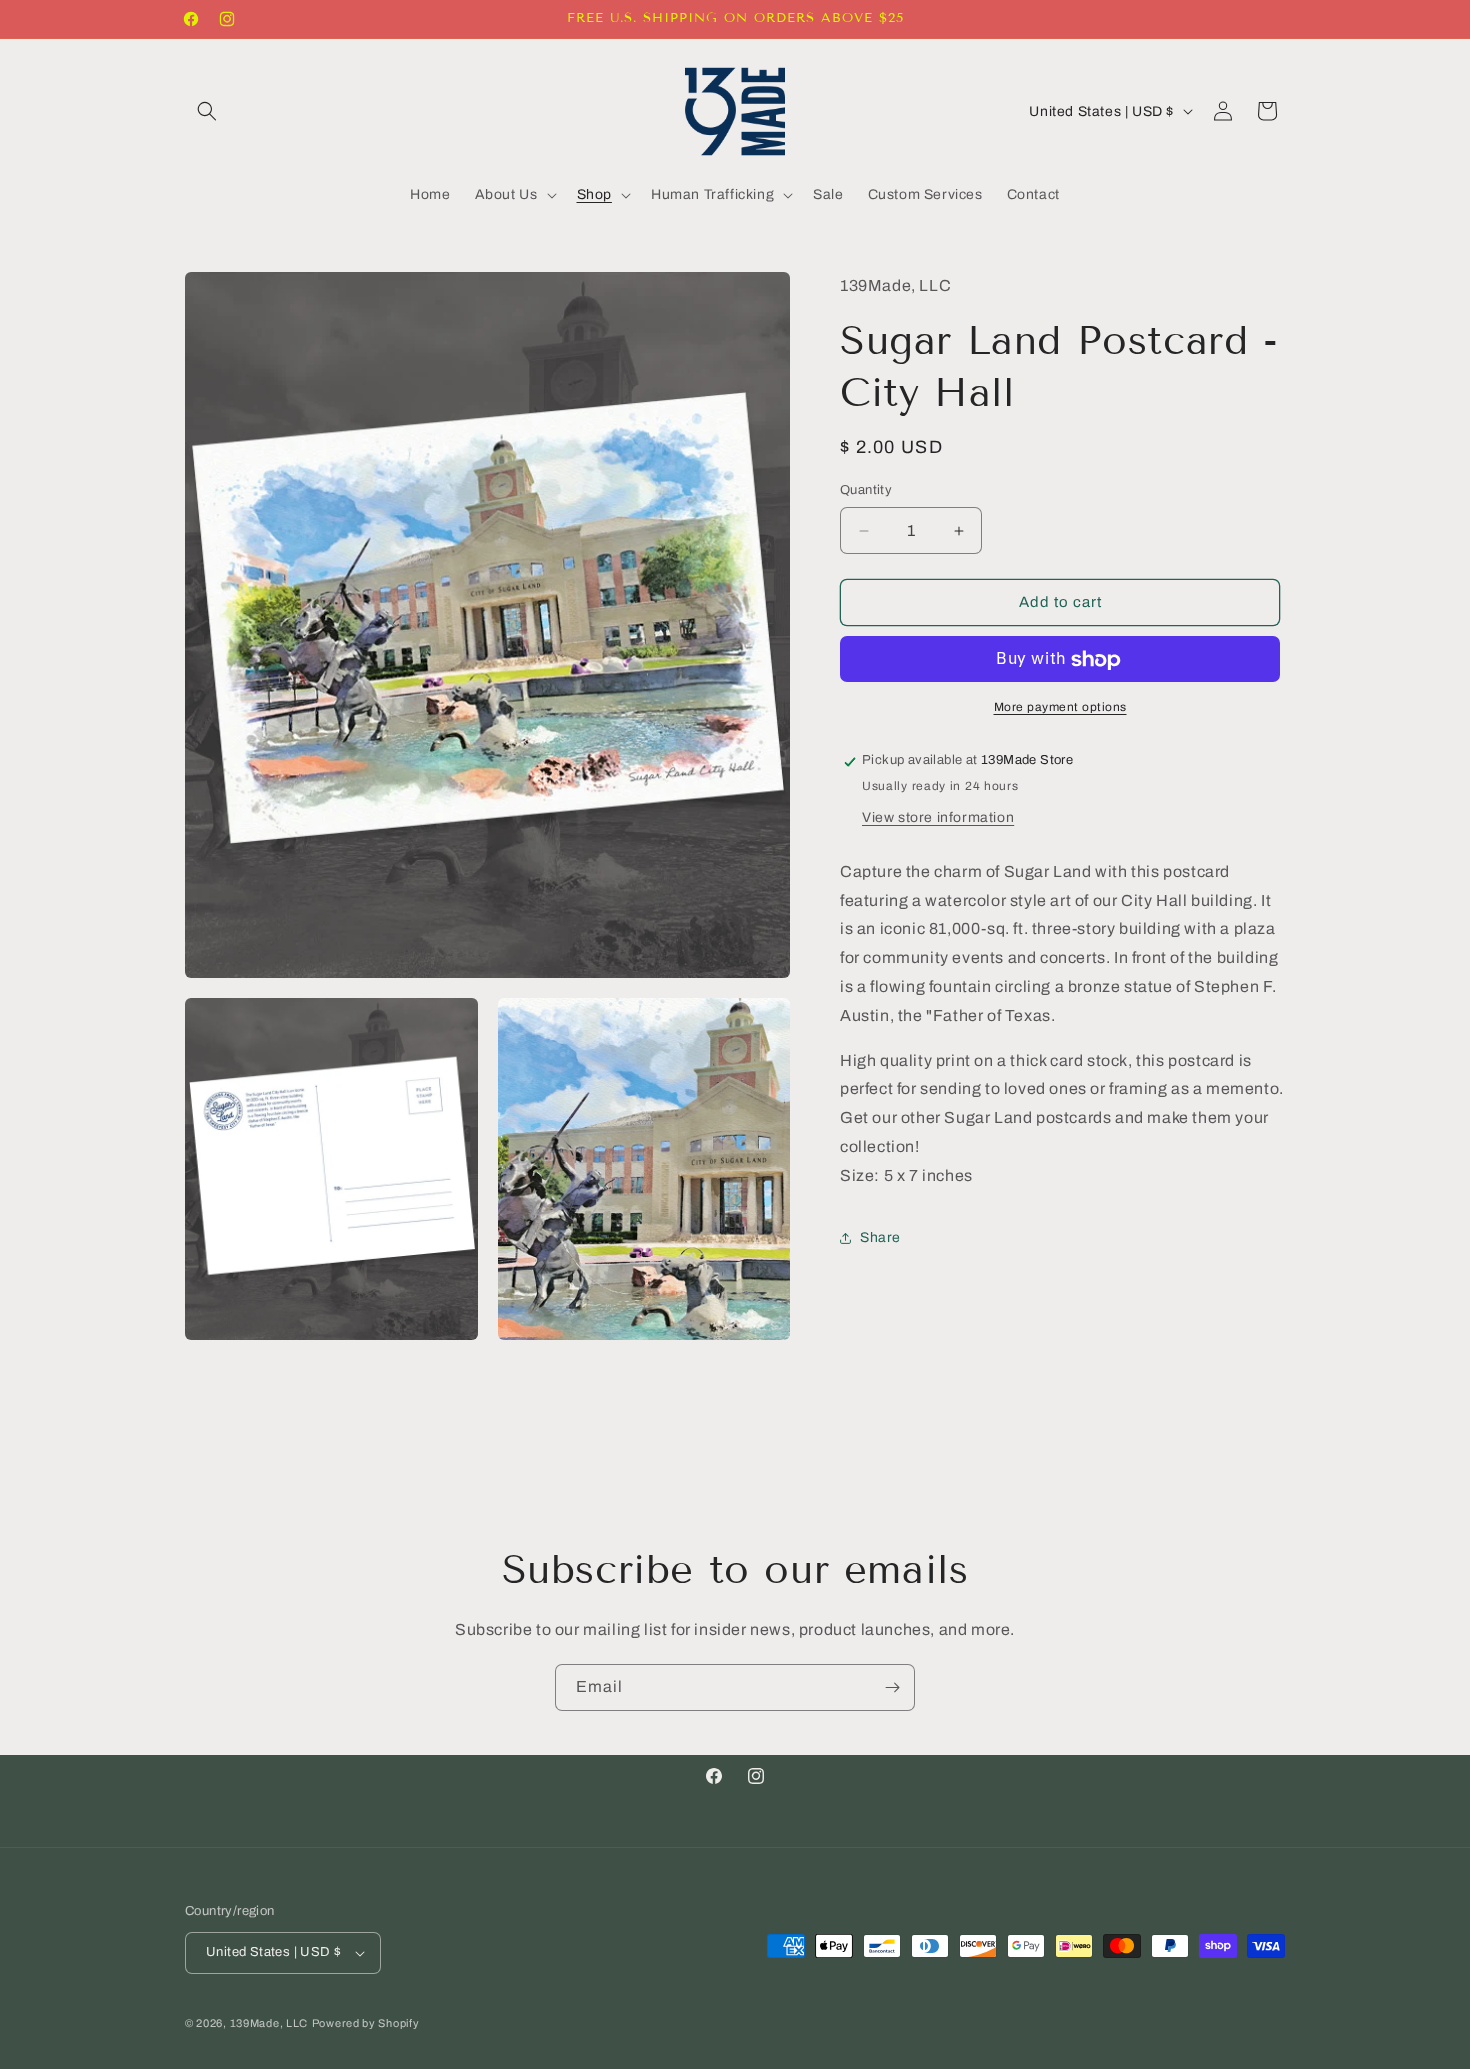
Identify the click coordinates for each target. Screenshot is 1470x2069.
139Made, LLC (269, 2023)
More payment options (1060, 708)
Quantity (866, 491)
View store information (938, 818)
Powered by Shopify (366, 2023)
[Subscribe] (892, 1687)
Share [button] (880, 1238)
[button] (207, 111)
